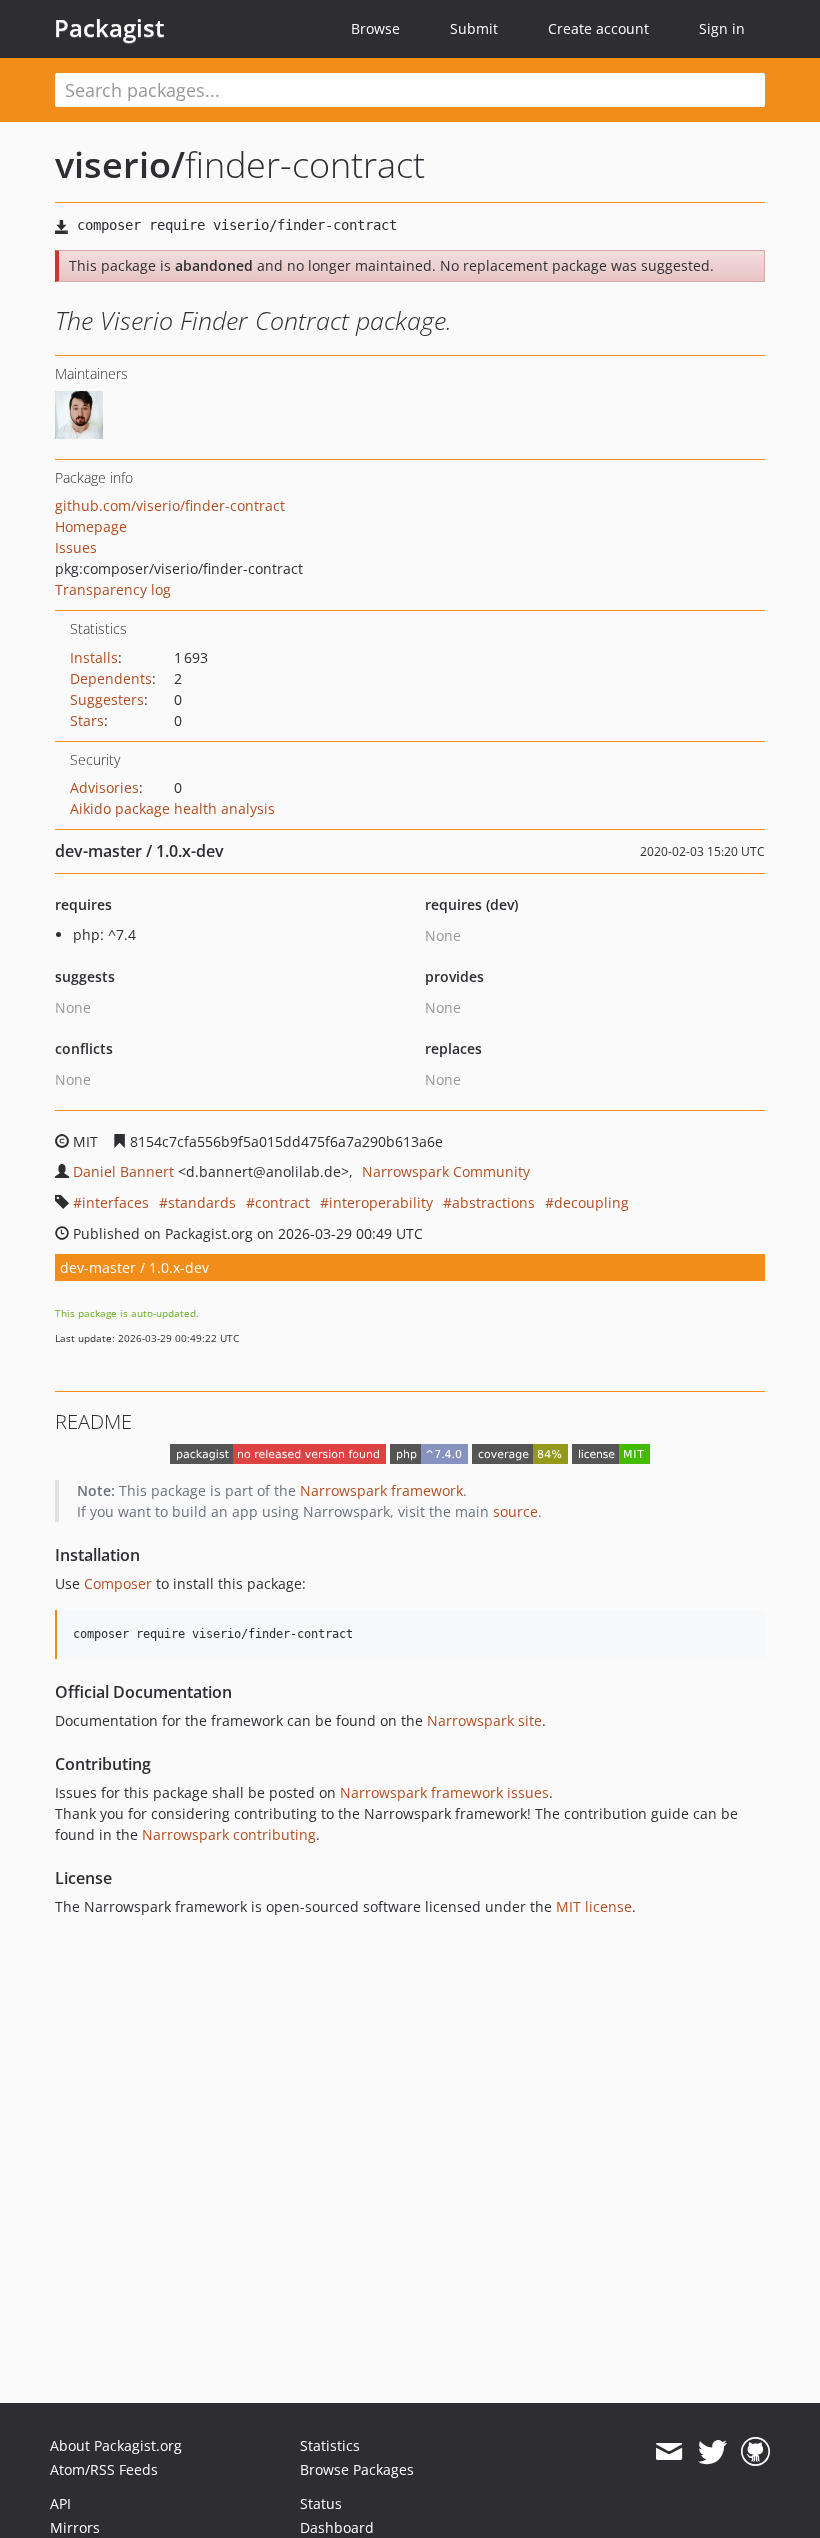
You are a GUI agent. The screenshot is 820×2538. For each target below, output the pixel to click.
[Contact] (668, 2452)
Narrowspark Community (446, 1171)
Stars (87, 720)
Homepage (91, 526)
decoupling (591, 1202)
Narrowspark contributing (229, 1834)
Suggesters (107, 699)
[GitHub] (755, 2452)
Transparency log (113, 589)
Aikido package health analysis (172, 808)
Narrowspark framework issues (444, 1792)
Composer (118, 1583)
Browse (375, 28)
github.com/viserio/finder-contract (170, 505)
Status (321, 2503)
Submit (474, 28)
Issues (76, 547)
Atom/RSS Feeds (104, 2469)
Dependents (111, 678)
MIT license (594, 1906)
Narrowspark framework (381, 1490)
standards (202, 1202)
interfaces (115, 1202)
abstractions (493, 1202)
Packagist (109, 28)
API (60, 2503)
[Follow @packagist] (712, 2452)
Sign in (722, 28)
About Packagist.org (116, 2445)
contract (282, 1202)
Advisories (104, 787)
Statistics (330, 2445)
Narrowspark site (484, 1720)
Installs (94, 657)
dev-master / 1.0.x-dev (134, 1267)
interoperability (381, 1202)
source (515, 1511)
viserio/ (120, 164)
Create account (598, 28)
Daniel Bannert (123, 1171)
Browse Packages (357, 2469)
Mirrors (75, 2527)
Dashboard (337, 2527)
